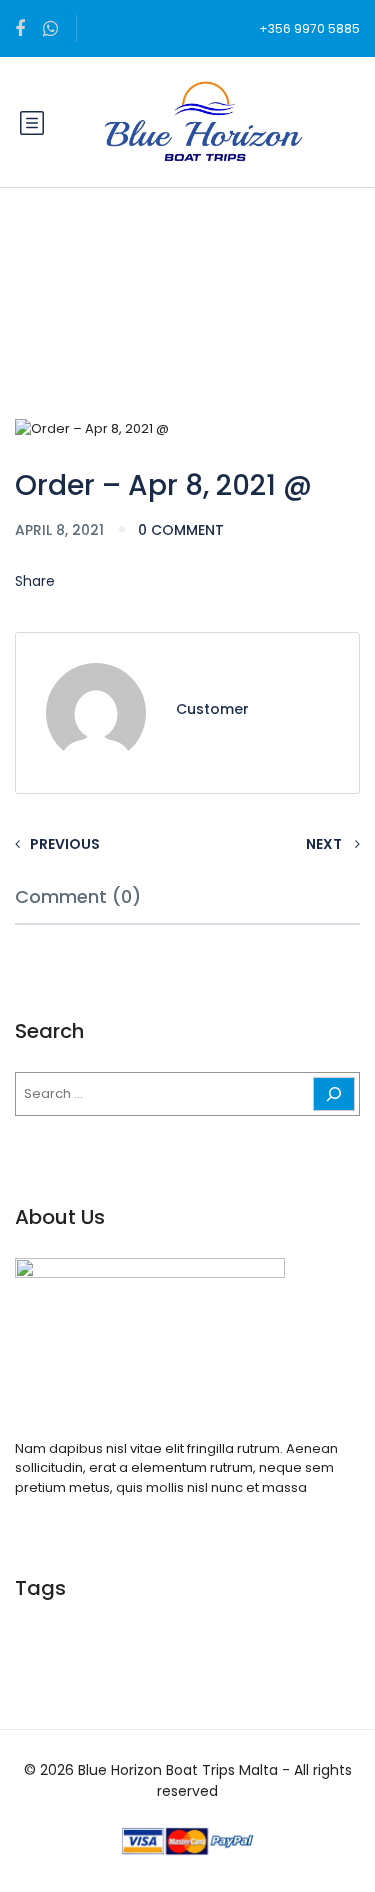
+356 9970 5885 (309, 28)
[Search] (334, 1094)
